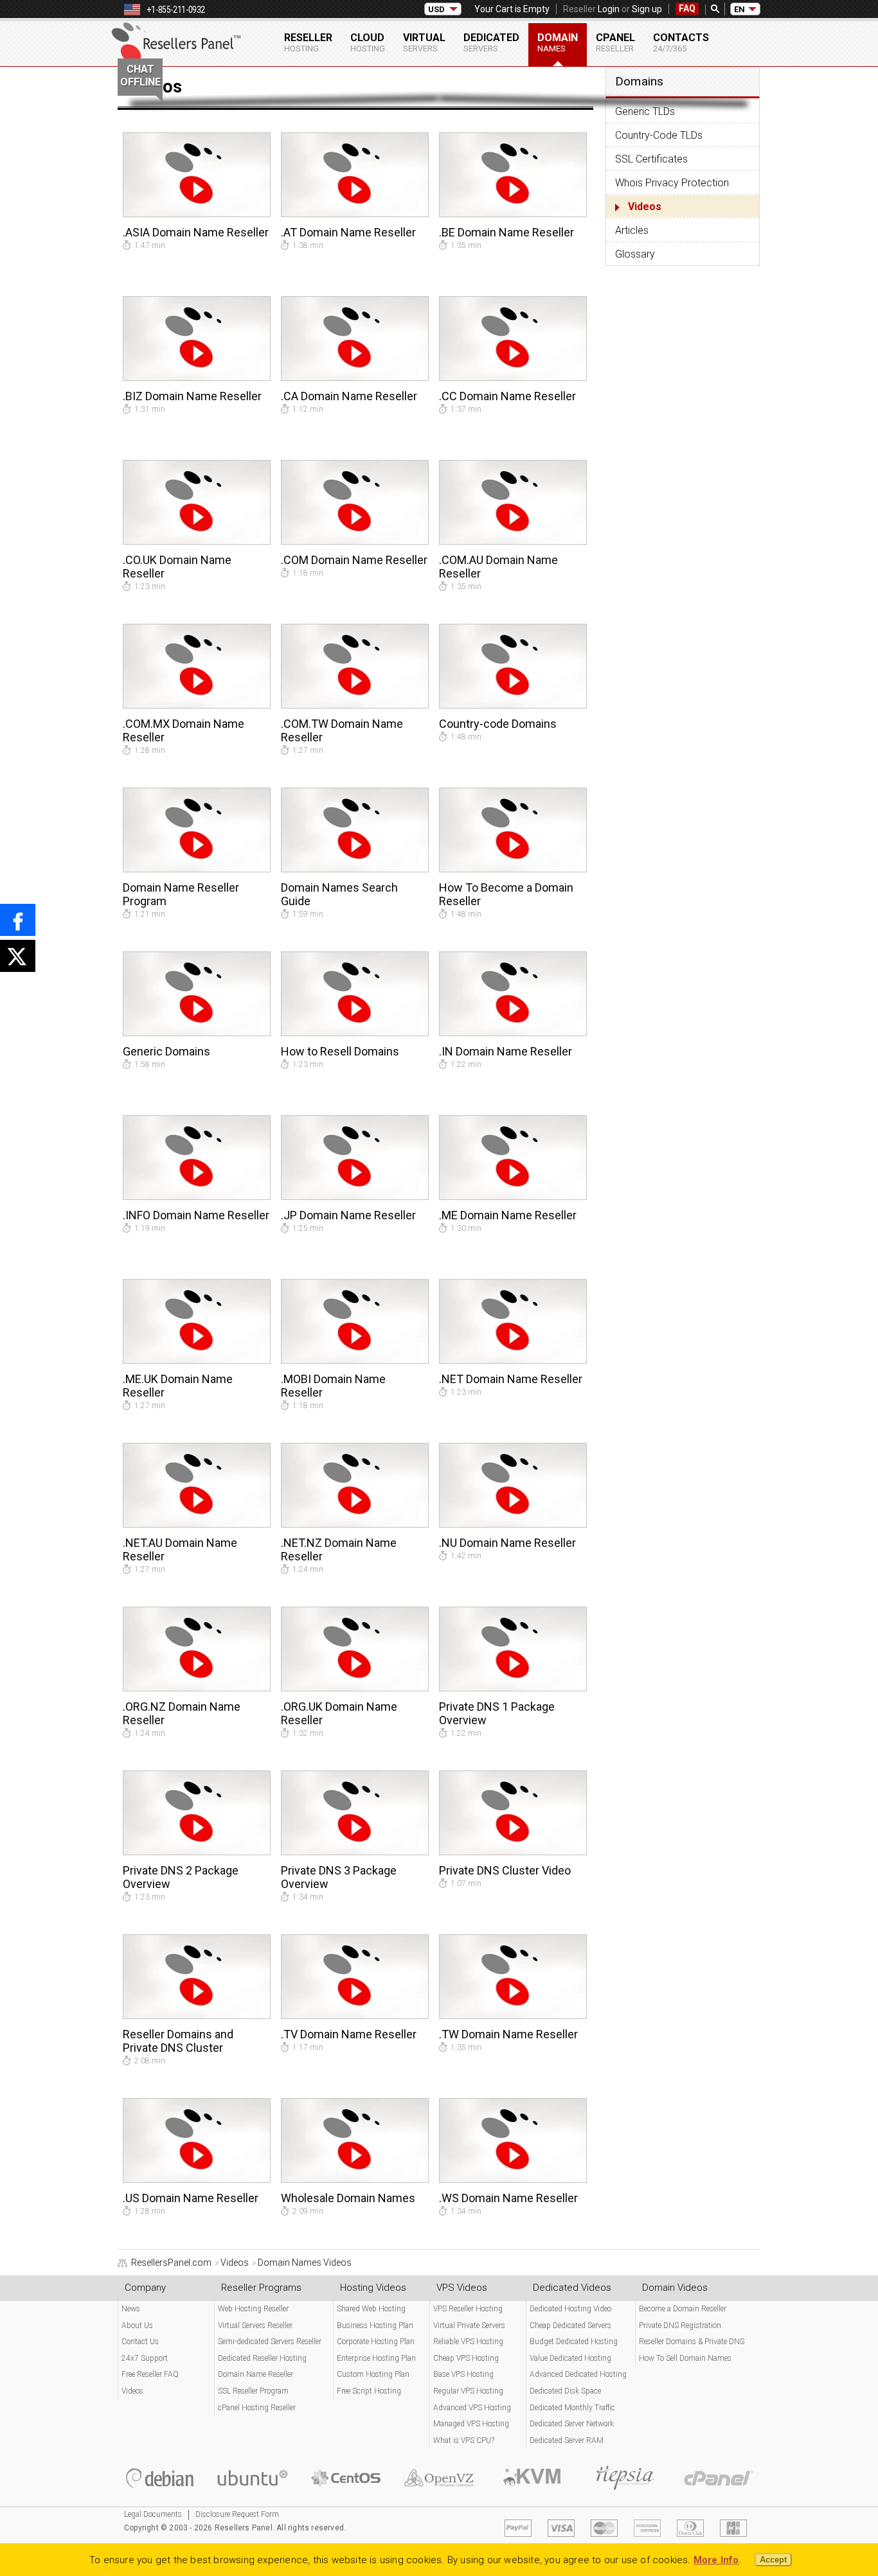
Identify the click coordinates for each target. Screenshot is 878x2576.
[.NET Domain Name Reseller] (513, 1361)
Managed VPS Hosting (471, 2424)
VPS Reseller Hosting (468, 2309)
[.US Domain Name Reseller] (197, 2180)
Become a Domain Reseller (683, 2309)
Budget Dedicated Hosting (574, 2342)
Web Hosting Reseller (253, 2309)
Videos (645, 207)
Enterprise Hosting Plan (376, 2358)
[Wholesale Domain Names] (355, 2180)
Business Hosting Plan (375, 2325)
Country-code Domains (498, 724)
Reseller (308, 42)
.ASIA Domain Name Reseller (196, 232)
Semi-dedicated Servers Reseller (270, 2342)
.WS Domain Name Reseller (508, 2198)
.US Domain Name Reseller (191, 2198)
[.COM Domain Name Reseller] (355, 542)
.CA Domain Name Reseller (349, 396)
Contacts (681, 42)
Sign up (647, 9)
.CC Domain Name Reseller (507, 396)
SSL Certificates (651, 159)
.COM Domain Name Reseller (354, 560)
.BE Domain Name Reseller (506, 232)
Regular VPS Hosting (468, 2391)
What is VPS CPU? (464, 2440)
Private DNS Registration (680, 2325)
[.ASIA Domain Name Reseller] (197, 214)
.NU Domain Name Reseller (507, 1543)
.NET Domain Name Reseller (511, 1379)
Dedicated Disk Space (565, 2391)
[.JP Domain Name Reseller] (355, 1197)
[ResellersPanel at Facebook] (18, 920)
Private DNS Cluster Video (505, 1870)
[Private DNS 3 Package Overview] (355, 1852)
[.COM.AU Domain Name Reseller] (513, 542)
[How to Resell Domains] (355, 1033)
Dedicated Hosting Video (570, 2309)
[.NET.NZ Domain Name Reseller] (355, 1524)
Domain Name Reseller (255, 2374)
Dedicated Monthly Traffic (572, 2408)
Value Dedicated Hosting (570, 2358)
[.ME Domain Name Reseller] (513, 1197)
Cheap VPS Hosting (466, 2358)
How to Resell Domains (340, 1051)
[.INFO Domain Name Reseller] (197, 1197)
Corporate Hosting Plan (376, 2342)
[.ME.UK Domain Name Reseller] (197, 1361)
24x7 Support (145, 2358)
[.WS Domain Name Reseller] (513, 2180)
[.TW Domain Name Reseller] (513, 2016)
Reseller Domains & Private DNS (692, 2342)
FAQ (687, 8)
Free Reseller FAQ (150, 2374)
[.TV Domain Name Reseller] (355, 2016)
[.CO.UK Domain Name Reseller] (197, 542)
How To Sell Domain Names (685, 2358)
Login (609, 9)
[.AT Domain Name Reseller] (355, 214)
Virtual (424, 42)
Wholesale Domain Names (348, 2198)
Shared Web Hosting (371, 2309)
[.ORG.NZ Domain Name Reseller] (197, 1688)
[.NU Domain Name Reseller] (513, 1524)
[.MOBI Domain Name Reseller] (355, 1361)
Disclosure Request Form (237, 2514)
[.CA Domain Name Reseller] (355, 378)
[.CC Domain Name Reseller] (513, 378)
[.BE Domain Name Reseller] (513, 214)
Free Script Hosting (369, 2391)
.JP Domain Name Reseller (348, 1215)
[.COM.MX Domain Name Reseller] (197, 705)
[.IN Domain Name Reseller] (513, 1033)
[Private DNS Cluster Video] (513, 1852)
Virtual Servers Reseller (255, 2325)
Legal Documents (153, 2514)
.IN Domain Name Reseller (506, 1051)
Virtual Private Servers (469, 2325)
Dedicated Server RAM (567, 2440)
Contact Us (140, 2342)
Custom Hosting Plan (373, 2374)
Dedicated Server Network (572, 2424)
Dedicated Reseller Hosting (262, 2358)
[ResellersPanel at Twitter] (18, 956)
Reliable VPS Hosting (468, 2342)
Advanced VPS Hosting (472, 2408)
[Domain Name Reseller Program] (197, 869)
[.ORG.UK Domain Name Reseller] (355, 1688)
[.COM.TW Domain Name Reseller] (355, 705)
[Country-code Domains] (513, 705)
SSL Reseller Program (253, 2391)
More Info (716, 2560)
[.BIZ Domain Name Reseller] (197, 378)
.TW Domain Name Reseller (508, 2034)
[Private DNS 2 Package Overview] (197, 1852)
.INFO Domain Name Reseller (196, 1215)
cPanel (615, 42)
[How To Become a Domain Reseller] (513, 869)
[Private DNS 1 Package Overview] (513, 1688)
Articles (632, 230)
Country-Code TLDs (659, 135)
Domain (558, 42)
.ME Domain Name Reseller (508, 1215)
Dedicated (491, 42)
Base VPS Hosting (463, 2374)
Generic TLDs (645, 111)
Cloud (368, 42)
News (131, 2309)
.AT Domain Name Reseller (348, 232)
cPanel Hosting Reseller (257, 2408)
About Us (137, 2325)
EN (739, 9)
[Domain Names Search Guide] (355, 869)
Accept (773, 2560)
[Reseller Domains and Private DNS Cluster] (197, 2016)
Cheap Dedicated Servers (570, 2325)
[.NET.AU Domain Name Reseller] (197, 1524)
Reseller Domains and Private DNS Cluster (178, 2041)
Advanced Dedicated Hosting (578, 2374)
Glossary (635, 254)
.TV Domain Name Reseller (349, 2034)
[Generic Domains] (197, 1033)
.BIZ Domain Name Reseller (192, 396)
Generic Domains (166, 1051)
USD (436, 9)
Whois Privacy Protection (672, 183)
